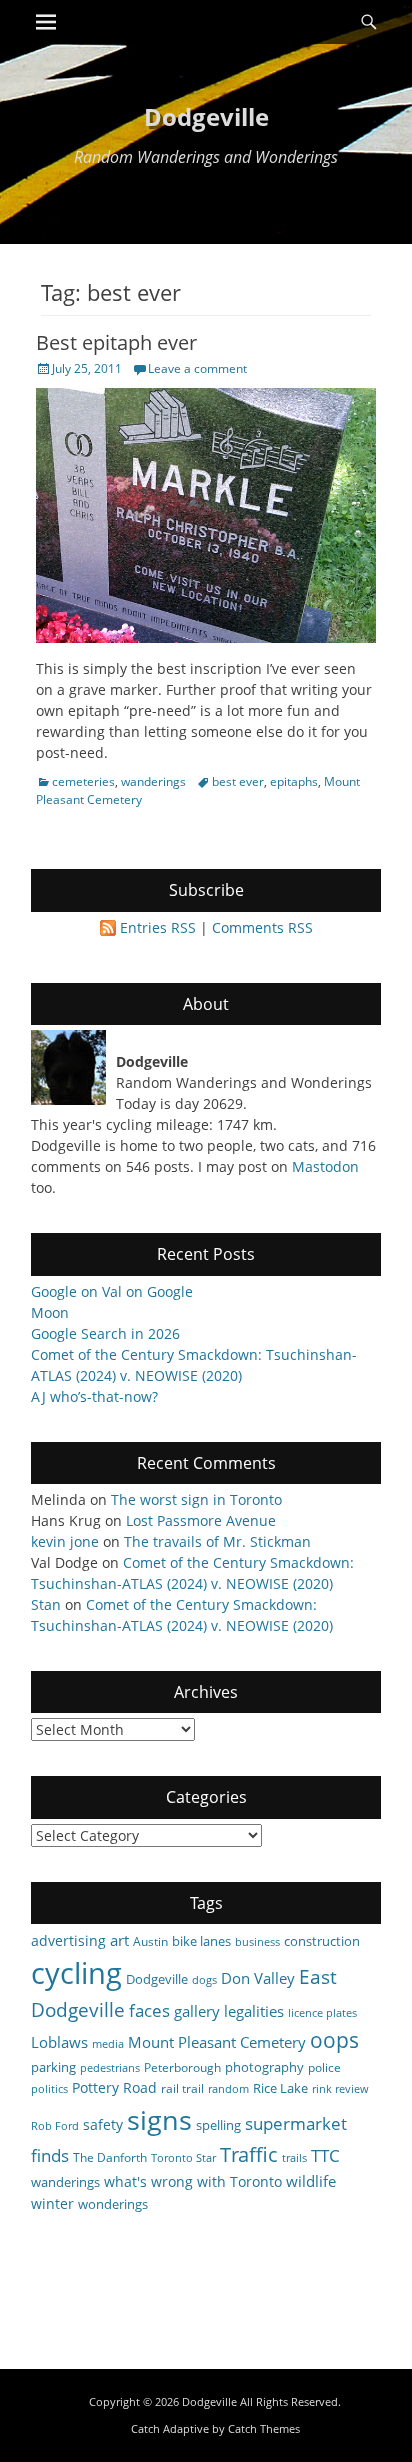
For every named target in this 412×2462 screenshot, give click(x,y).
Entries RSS (158, 927)
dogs (204, 1980)
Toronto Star (183, 2158)
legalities (254, 2011)
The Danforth (110, 2157)
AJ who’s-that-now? (94, 1396)
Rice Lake (280, 2088)
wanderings (153, 781)
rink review (340, 2089)
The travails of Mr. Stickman (217, 1541)
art (119, 1940)
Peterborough (182, 2067)
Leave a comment (197, 368)
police (324, 2067)
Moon (50, 1312)
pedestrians (110, 2068)
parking (53, 2067)
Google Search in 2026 (105, 1333)
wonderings (113, 2204)
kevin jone (65, 1541)
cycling (76, 1973)
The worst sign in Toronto (196, 1499)
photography (264, 2067)
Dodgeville (206, 116)
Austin (150, 1941)
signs (159, 2119)
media (108, 2044)
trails (294, 2158)
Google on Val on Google (112, 1291)
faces (149, 2010)
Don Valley (258, 1978)
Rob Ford (55, 2126)
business (257, 1942)
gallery (197, 2011)
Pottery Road (114, 2087)
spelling (218, 2125)
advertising (68, 1940)
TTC (325, 2155)
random (228, 2089)
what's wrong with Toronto (193, 2181)
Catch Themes (264, 2428)
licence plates (322, 2013)
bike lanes (201, 1941)
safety (103, 2124)
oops (334, 2039)
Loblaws (59, 2042)
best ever (238, 781)
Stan (46, 1604)
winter (52, 2203)
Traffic (249, 2154)
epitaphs (294, 781)
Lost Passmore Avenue (201, 1520)
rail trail (182, 2088)
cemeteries (83, 781)
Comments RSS (262, 927)
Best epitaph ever (116, 342)
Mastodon (325, 1166)
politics (49, 2089)
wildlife (311, 2181)
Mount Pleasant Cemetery (217, 2042)
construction (322, 1941)
